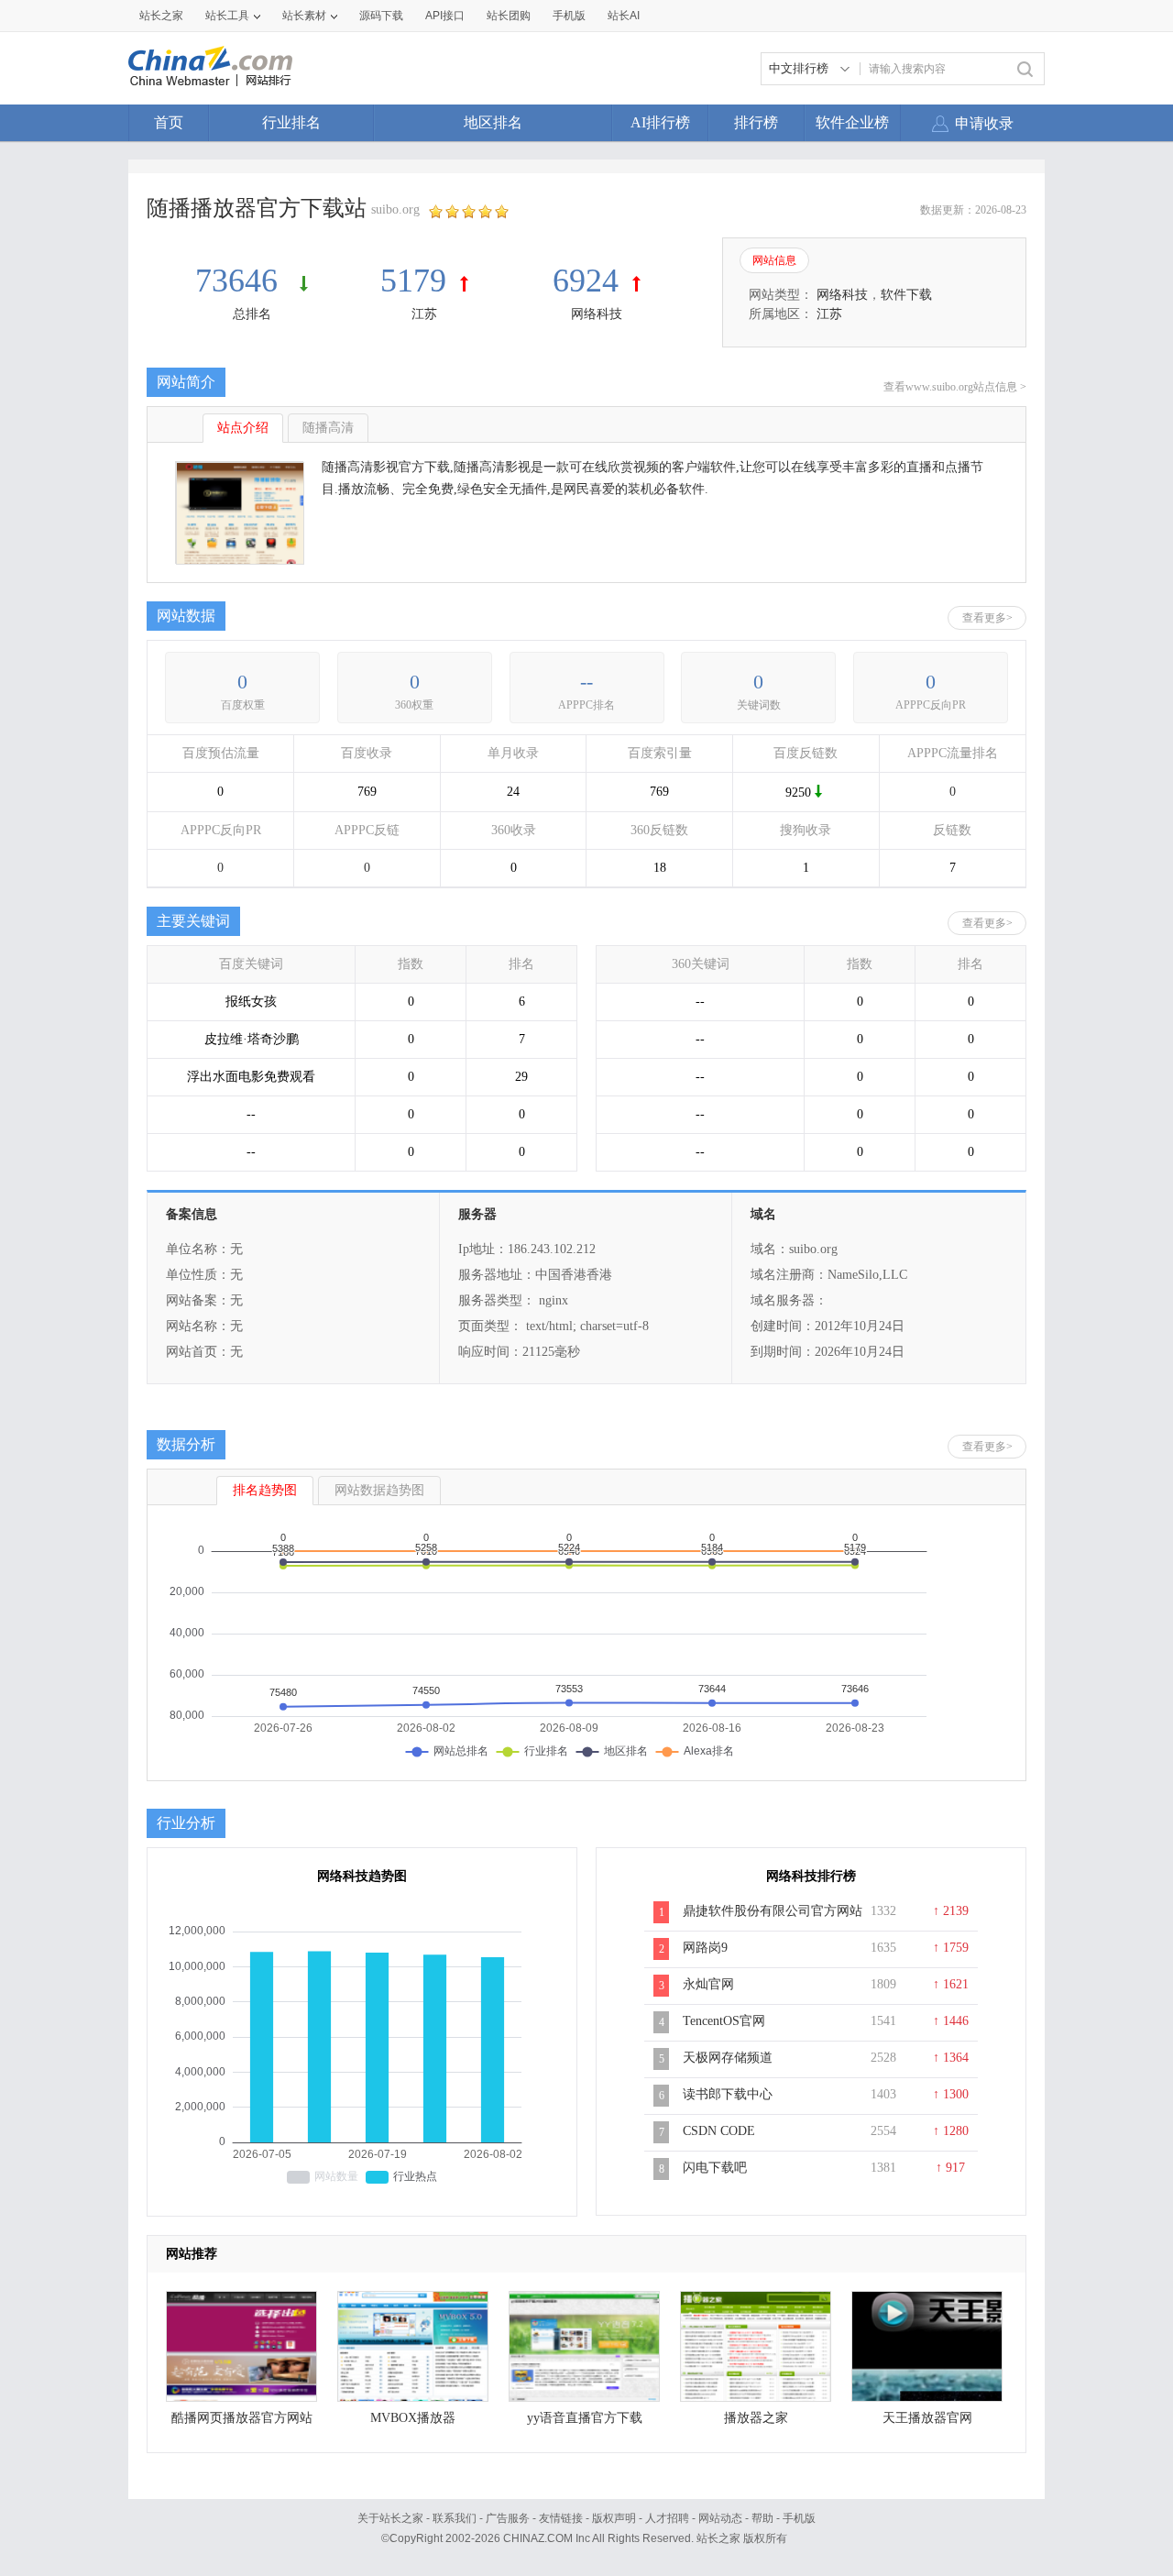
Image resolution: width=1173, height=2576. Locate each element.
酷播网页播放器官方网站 (242, 2418)
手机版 (799, 2518)
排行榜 (756, 122)
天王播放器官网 (927, 2418)
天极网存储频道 (728, 2058)
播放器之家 (756, 2418)
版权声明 (614, 2518)
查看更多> (987, 618)
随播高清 (328, 428)
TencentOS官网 (724, 2021)
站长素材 (304, 16)
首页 (169, 122)
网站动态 (720, 2518)
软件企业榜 (852, 122)
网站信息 (774, 260)
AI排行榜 (660, 122)
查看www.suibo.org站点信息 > (955, 387)
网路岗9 (705, 1948)
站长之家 (161, 16)
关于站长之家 (390, 2518)
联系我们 (455, 2518)
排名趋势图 (265, 1490)
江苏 (424, 314)
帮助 (762, 2518)
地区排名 (493, 122)
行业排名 (291, 122)
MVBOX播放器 (413, 2418)
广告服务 (508, 2518)
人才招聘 (667, 2518)
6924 (586, 281)
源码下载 (381, 16)
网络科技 (597, 314)
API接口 (445, 16)
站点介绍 (243, 428)
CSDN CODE (719, 2131)
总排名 (252, 314)
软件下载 (906, 295)
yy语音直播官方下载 (585, 2418)
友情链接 (561, 2518)
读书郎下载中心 (728, 2094)
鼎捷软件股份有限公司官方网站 (773, 1911)
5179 (413, 281)
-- (586, 682)
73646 (241, 281)
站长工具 (227, 16)
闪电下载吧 (715, 2168)
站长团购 (509, 16)
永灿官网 (708, 1984)
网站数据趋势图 (379, 1490)
